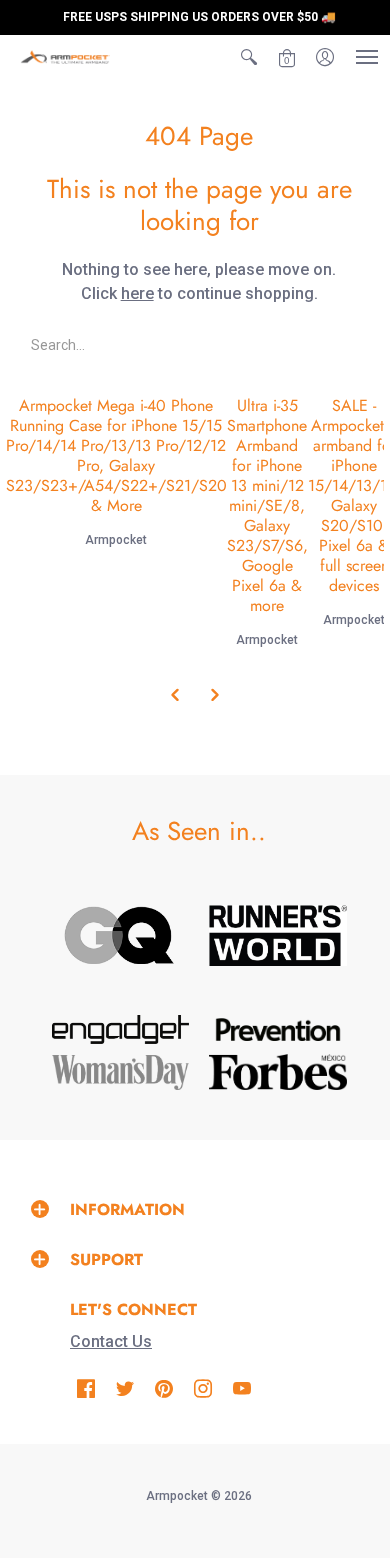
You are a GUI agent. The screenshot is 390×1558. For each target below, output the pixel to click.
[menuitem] (249, 57)
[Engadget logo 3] (121, 1030)
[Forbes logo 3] (278, 1072)
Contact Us (111, 1341)
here (137, 293)
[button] (249, 57)
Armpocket (116, 540)
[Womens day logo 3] (121, 1072)
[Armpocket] (65, 57)
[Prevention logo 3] (278, 1030)
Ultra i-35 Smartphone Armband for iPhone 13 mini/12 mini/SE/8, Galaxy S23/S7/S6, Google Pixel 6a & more (267, 505)
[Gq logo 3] (121, 936)
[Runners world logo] (278, 935)
